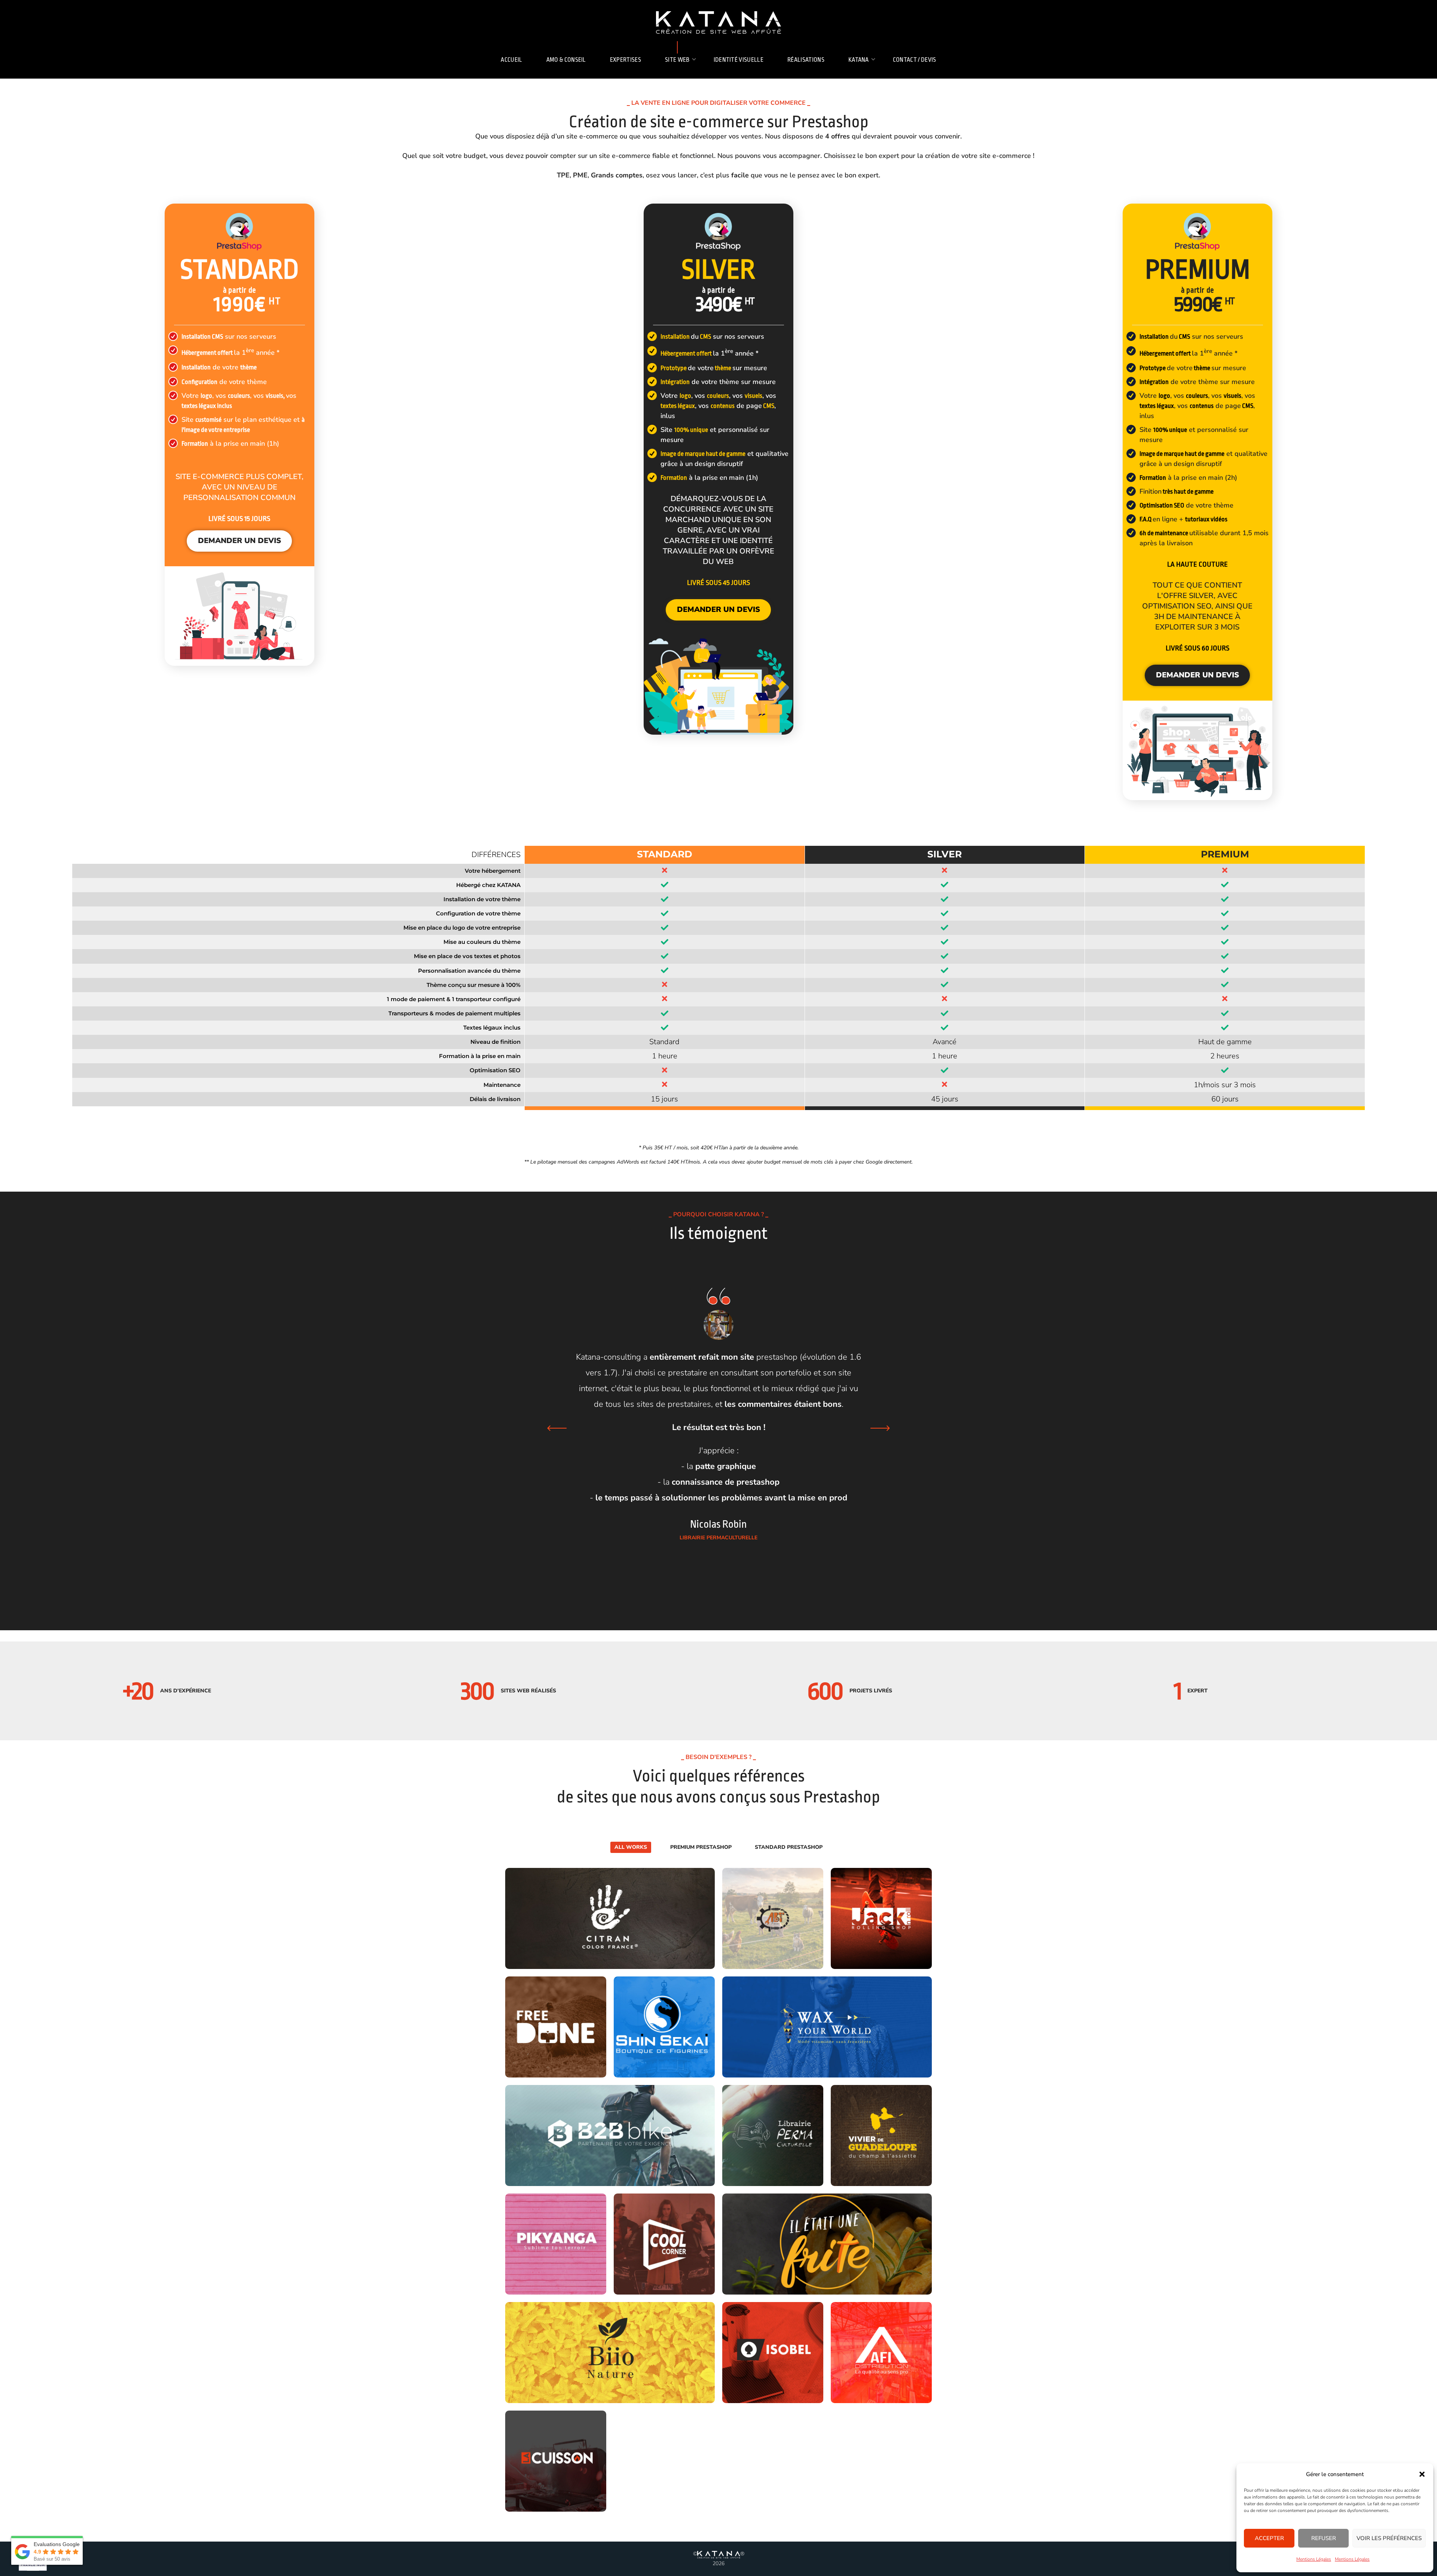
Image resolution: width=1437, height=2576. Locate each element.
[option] (718, 1411)
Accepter (1269, 2538)
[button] (1422, 2474)
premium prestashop (701, 1847)
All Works (631, 1847)
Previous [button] (557, 1428)
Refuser (1324, 2538)
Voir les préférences (1389, 2538)
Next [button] (880, 1428)
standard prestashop (789, 1847)
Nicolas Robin (718, 1524)
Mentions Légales (1314, 2559)
